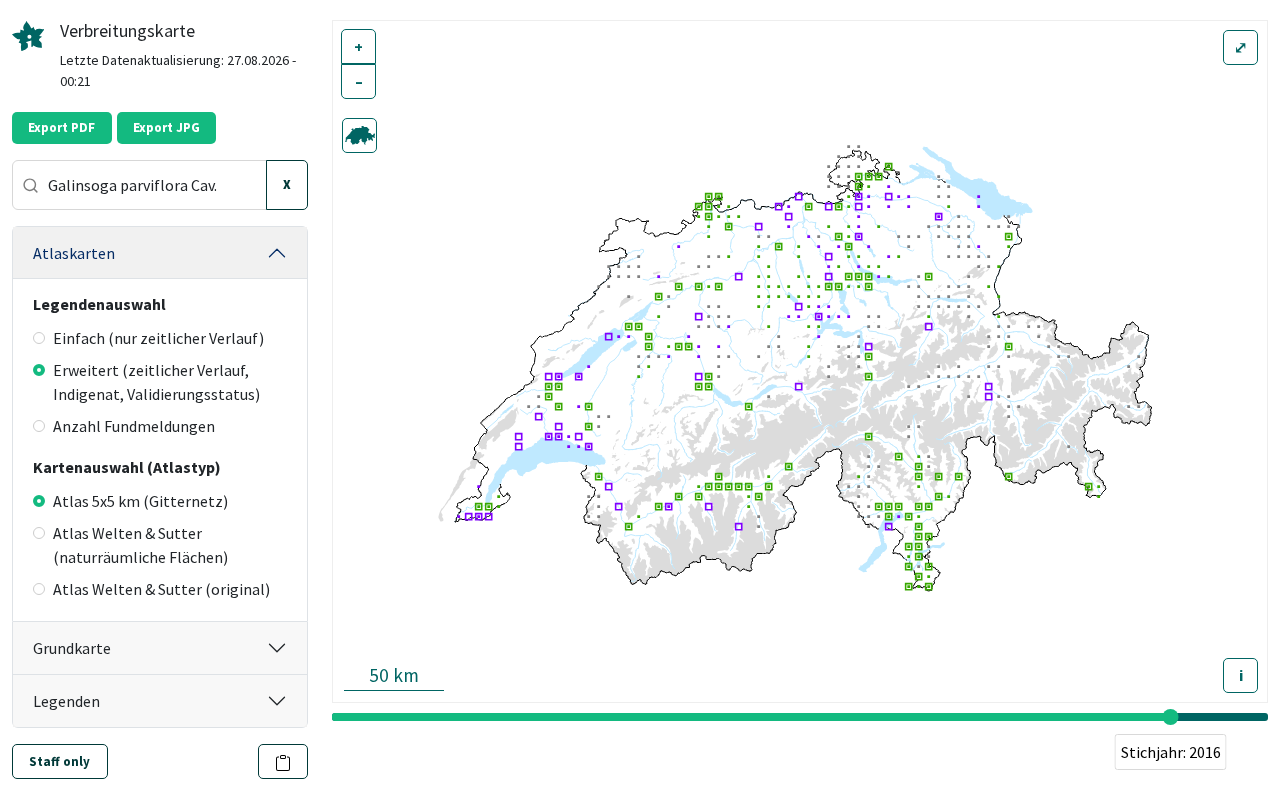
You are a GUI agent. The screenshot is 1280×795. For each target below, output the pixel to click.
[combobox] (139, 185)
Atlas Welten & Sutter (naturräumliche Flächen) (140, 545)
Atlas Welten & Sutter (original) (161, 589)
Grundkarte (72, 648)
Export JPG (166, 127)
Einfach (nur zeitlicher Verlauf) (158, 338)
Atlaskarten (74, 253)
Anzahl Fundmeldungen (134, 426)
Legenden (66, 701)
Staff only (59, 761)
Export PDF (61, 127)
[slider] (1171, 717)
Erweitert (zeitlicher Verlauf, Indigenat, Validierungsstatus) (156, 382)
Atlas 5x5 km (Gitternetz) (140, 501)
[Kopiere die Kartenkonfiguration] (283, 761)
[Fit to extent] (359, 135)
